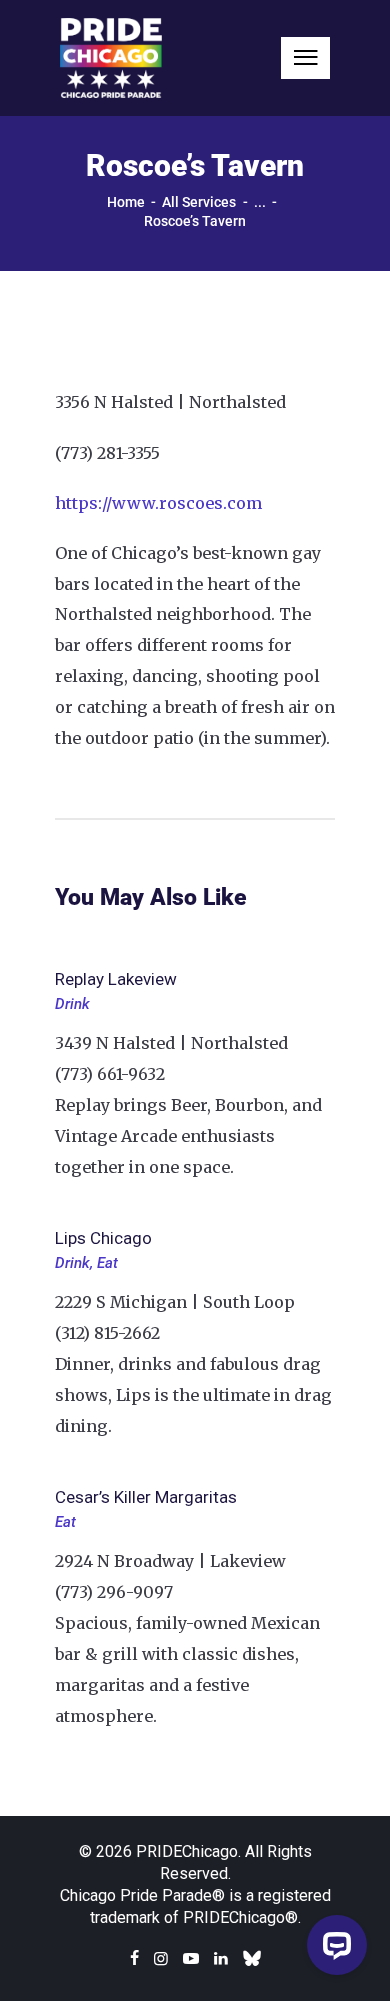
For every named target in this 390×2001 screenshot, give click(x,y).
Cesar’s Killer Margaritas (146, 1497)
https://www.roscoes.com (158, 503)
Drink (72, 1004)
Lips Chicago (103, 1238)
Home (126, 202)
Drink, (76, 1263)
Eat (107, 1263)
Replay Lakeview (116, 979)
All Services (199, 202)
